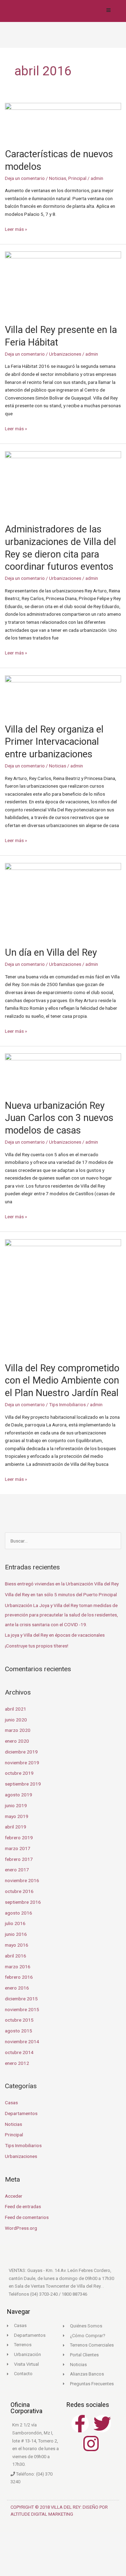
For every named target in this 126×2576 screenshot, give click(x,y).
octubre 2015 (19, 2020)
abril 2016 (16, 1956)
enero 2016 (17, 1988)
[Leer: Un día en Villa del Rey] (63, 901)
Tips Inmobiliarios (67, 1404)
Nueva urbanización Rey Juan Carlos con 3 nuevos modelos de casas (59, 1118)
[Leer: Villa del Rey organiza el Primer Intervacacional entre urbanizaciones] (63, 695)
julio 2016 (15, 1923)
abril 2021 (16, 1709)
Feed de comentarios (27, 2217)
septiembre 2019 (23, 1784)
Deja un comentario (25, 178)
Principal (77, 178)
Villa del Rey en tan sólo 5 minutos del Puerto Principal (61, 1594)
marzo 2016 (18, 1967)
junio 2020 (16, 1720)
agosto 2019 (19, 1795)
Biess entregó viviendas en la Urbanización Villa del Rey (62, 1584)
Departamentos (21, 2113)
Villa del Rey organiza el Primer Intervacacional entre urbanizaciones (54, 742)
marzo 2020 (18, 1730)
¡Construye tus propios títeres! (37, 1646)
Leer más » (16, 229)
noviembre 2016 (22, 1880)
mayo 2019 (17, 1816)
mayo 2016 (17, 1945)
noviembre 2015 (22, 2009)
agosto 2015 (19, 2031)
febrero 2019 (19, 1838)
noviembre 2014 (22, 2041)
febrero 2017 (19, 1859)
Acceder (14, 2196)
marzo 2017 (18, 1848)
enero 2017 (17, 1870)
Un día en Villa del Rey (51, 953)
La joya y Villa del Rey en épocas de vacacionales (55, 1635)
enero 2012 (17, 2063)
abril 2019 (16, 1827)
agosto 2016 (19, 1913)
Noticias (58, 178)
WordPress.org (21, 2228)
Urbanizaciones (65, 354)
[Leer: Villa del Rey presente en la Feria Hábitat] (63, 284)
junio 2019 (16, 1805)
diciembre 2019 (21, 1752)
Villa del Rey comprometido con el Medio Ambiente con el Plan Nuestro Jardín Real (62, 1381)
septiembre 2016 (23, 1902)
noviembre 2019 (22, 1763)
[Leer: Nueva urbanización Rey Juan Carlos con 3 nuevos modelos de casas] (63, 1073)
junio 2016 (16, 1934)
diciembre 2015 (21, 1999)
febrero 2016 (19, 1977)
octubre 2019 (19, 1773)
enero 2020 (17, 1741)
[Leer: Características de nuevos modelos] (63, 121)
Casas (11, 2103)
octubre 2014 (19, 2052)
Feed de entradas (23, 2206)
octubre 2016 (19, 1891)
